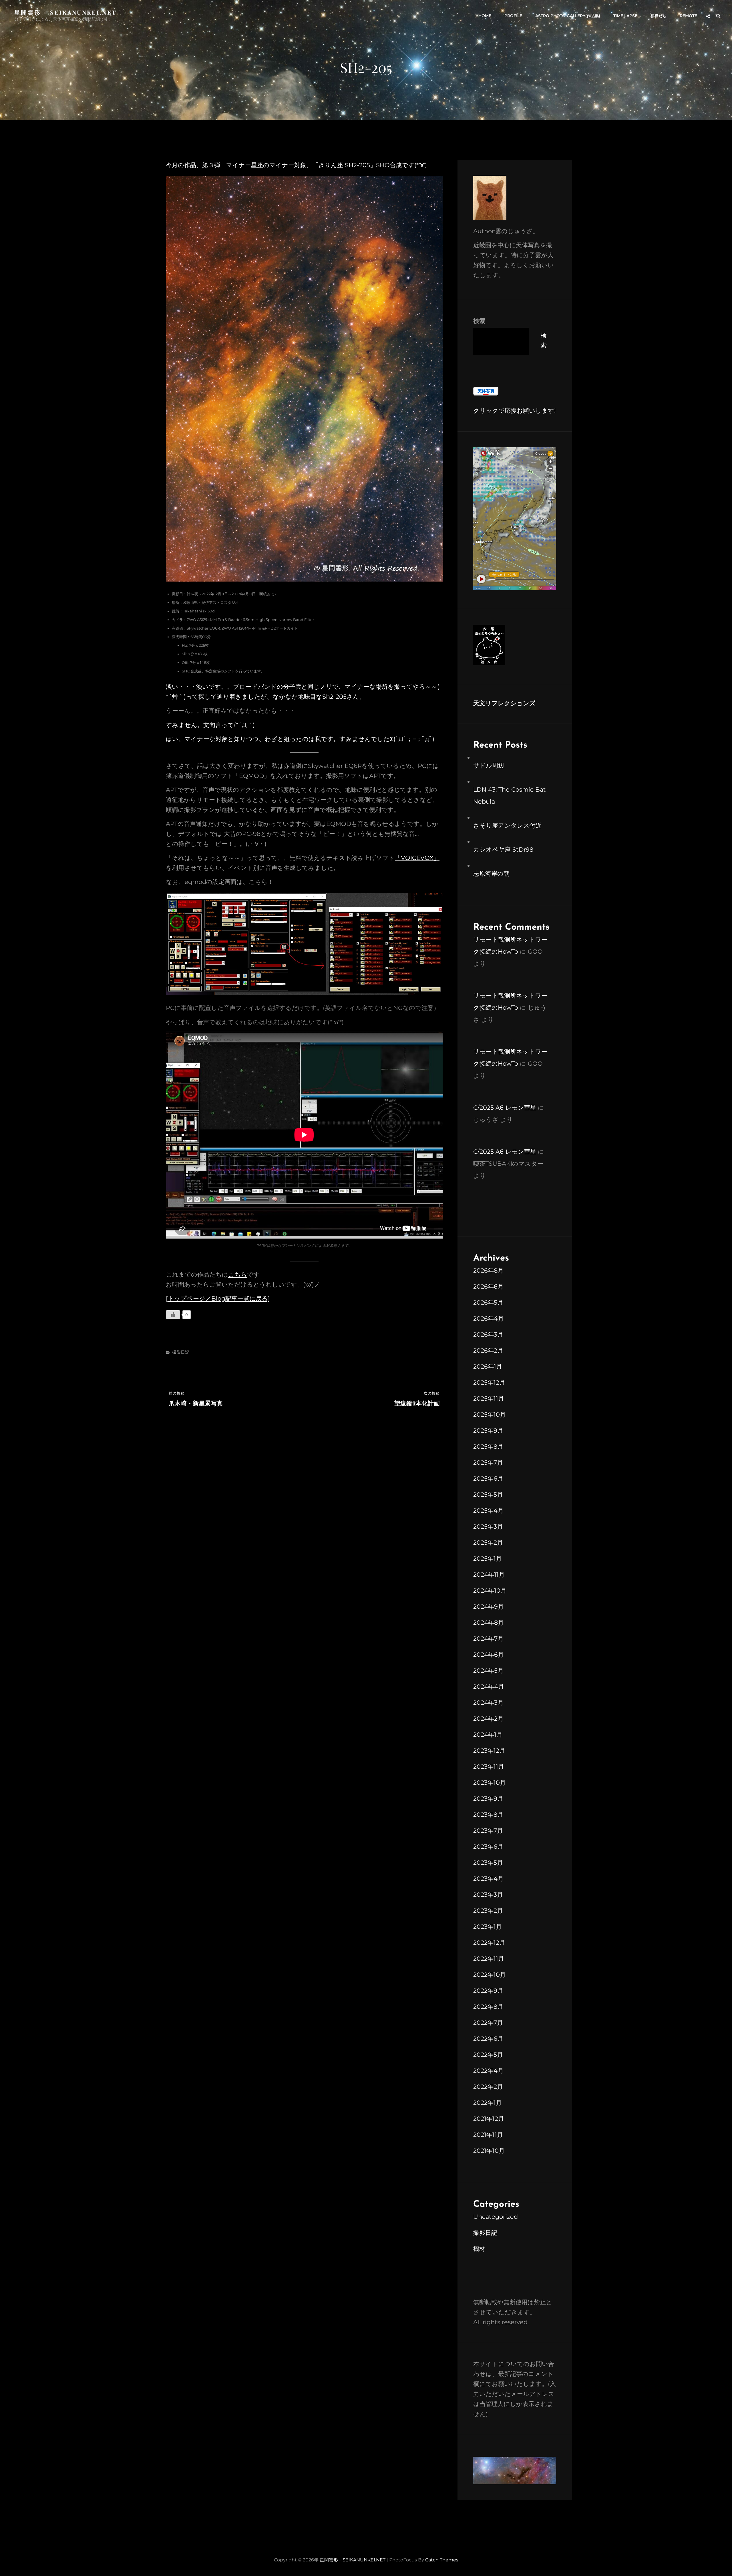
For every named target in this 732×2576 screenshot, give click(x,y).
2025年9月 (488, 1430)
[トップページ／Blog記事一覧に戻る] (218, 1298)
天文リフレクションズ (504, 704)
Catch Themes (442, 2560)
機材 (479, 2249)
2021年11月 (488, 2135)
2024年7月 (488, 1639)
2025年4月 (488, 1510)
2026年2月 (488, 1350)
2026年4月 (489, 1318)
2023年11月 (489, 1767)
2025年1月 (488, 1558)
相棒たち (659, 16)
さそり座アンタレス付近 (507, 825)
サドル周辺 (489, 765)
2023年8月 (488, 1815)
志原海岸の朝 (491, 873)
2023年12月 (489, 1751)
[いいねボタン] (173, 1315)
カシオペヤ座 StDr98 (503, 849)
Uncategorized (496, 2217)
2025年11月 (489, 1398)
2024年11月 (489, 1574)
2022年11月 (489, 1959)
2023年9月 (488, 1799)
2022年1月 (488, 2103)
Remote (688, 16)
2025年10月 (490, 1414)
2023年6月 (488, 1847)
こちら (238, 1274)
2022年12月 (489, 1943)
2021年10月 (489, 2151)
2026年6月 (488, 1286)
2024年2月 (488, 1719)
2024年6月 (489, 1655)
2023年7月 (488, 1831)
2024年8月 (489, 1623)
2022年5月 (488, 2055)
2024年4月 (489, 1687)
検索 (479, 321)
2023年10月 (490, 1783)
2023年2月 (488, 1911)
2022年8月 (488, 2007)
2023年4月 (488, 1879)
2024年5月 (488, 1671)
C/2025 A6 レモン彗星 (505, 1108)
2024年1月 (488, 1735)
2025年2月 (488, 1542)
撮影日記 (181, 1352)
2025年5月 (488, 1494)
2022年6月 (488, 2039)
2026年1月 (488, 1366)
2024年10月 (490, 1590)
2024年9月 (489, 1606)
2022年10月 (490, 1975)
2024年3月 (488, 1703)
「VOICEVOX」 (417, 858)
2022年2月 (488, 2087)
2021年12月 (489, 2119)
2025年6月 (488, 1478)
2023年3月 (488, 1895)
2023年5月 (488, 1863)
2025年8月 (488, 1446)
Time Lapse (625, 16)
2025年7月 (488, 1462)
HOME (485, 16)
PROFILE (513, 16)
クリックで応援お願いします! (514, 411)
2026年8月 (488, 1270)
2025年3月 (488, 1526)
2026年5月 (488, 1302)
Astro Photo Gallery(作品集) (568, 16)
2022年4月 (488, 2071)
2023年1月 (488, 1927)
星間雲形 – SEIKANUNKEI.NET (65, 12)
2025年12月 (489, 1382)
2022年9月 (488, 1991)
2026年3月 (488, 1334)
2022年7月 (488, 2023)
